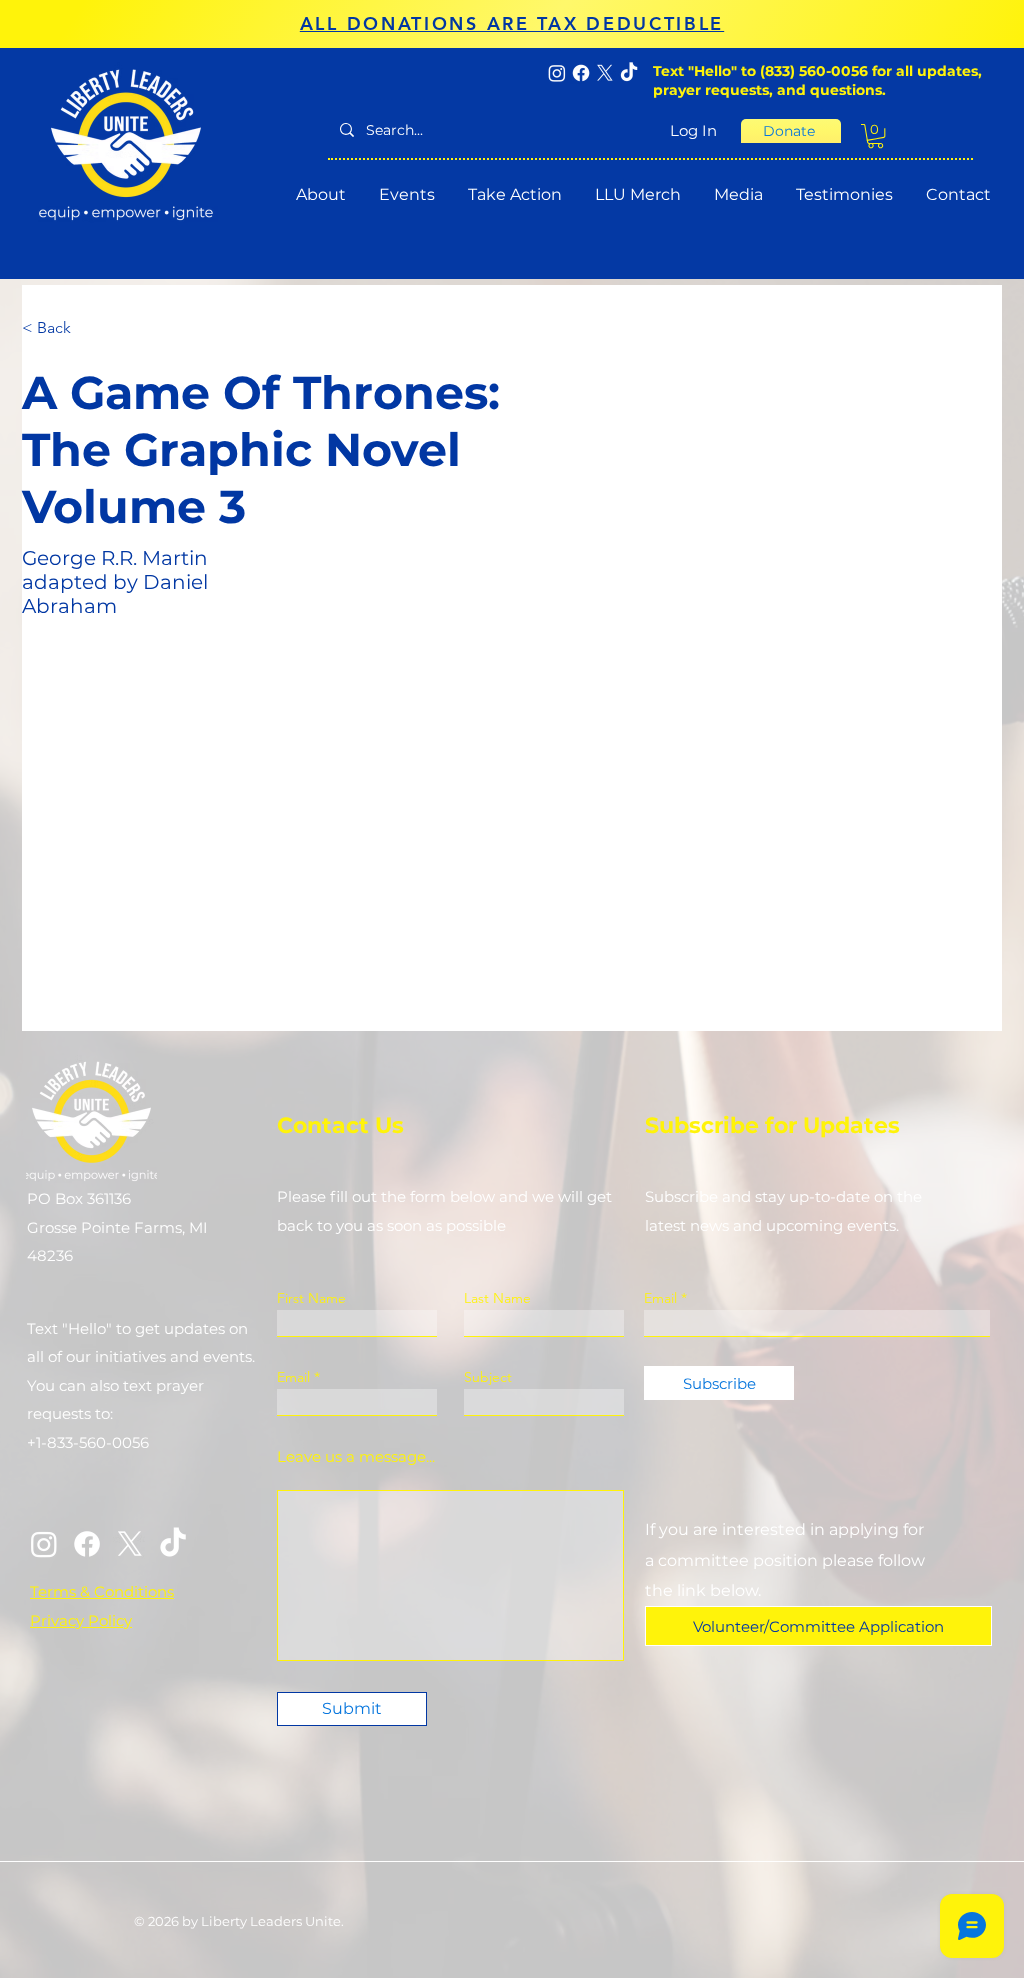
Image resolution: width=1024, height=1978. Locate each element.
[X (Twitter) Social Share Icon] (605, 73)
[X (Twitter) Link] (130, 1544)
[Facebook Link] (87, 1544)
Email (293, 1377)
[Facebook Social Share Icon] (581, 73)
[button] (875, 136)
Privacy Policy (81, 1620)
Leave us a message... (356, 1456)
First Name (311, 1298)
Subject (488, 1377)
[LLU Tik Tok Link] (173, 1544)
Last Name (497, 1298)
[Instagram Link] (44, 1544)
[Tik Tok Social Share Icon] (629, 73)
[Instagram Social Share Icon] (557, 73)
